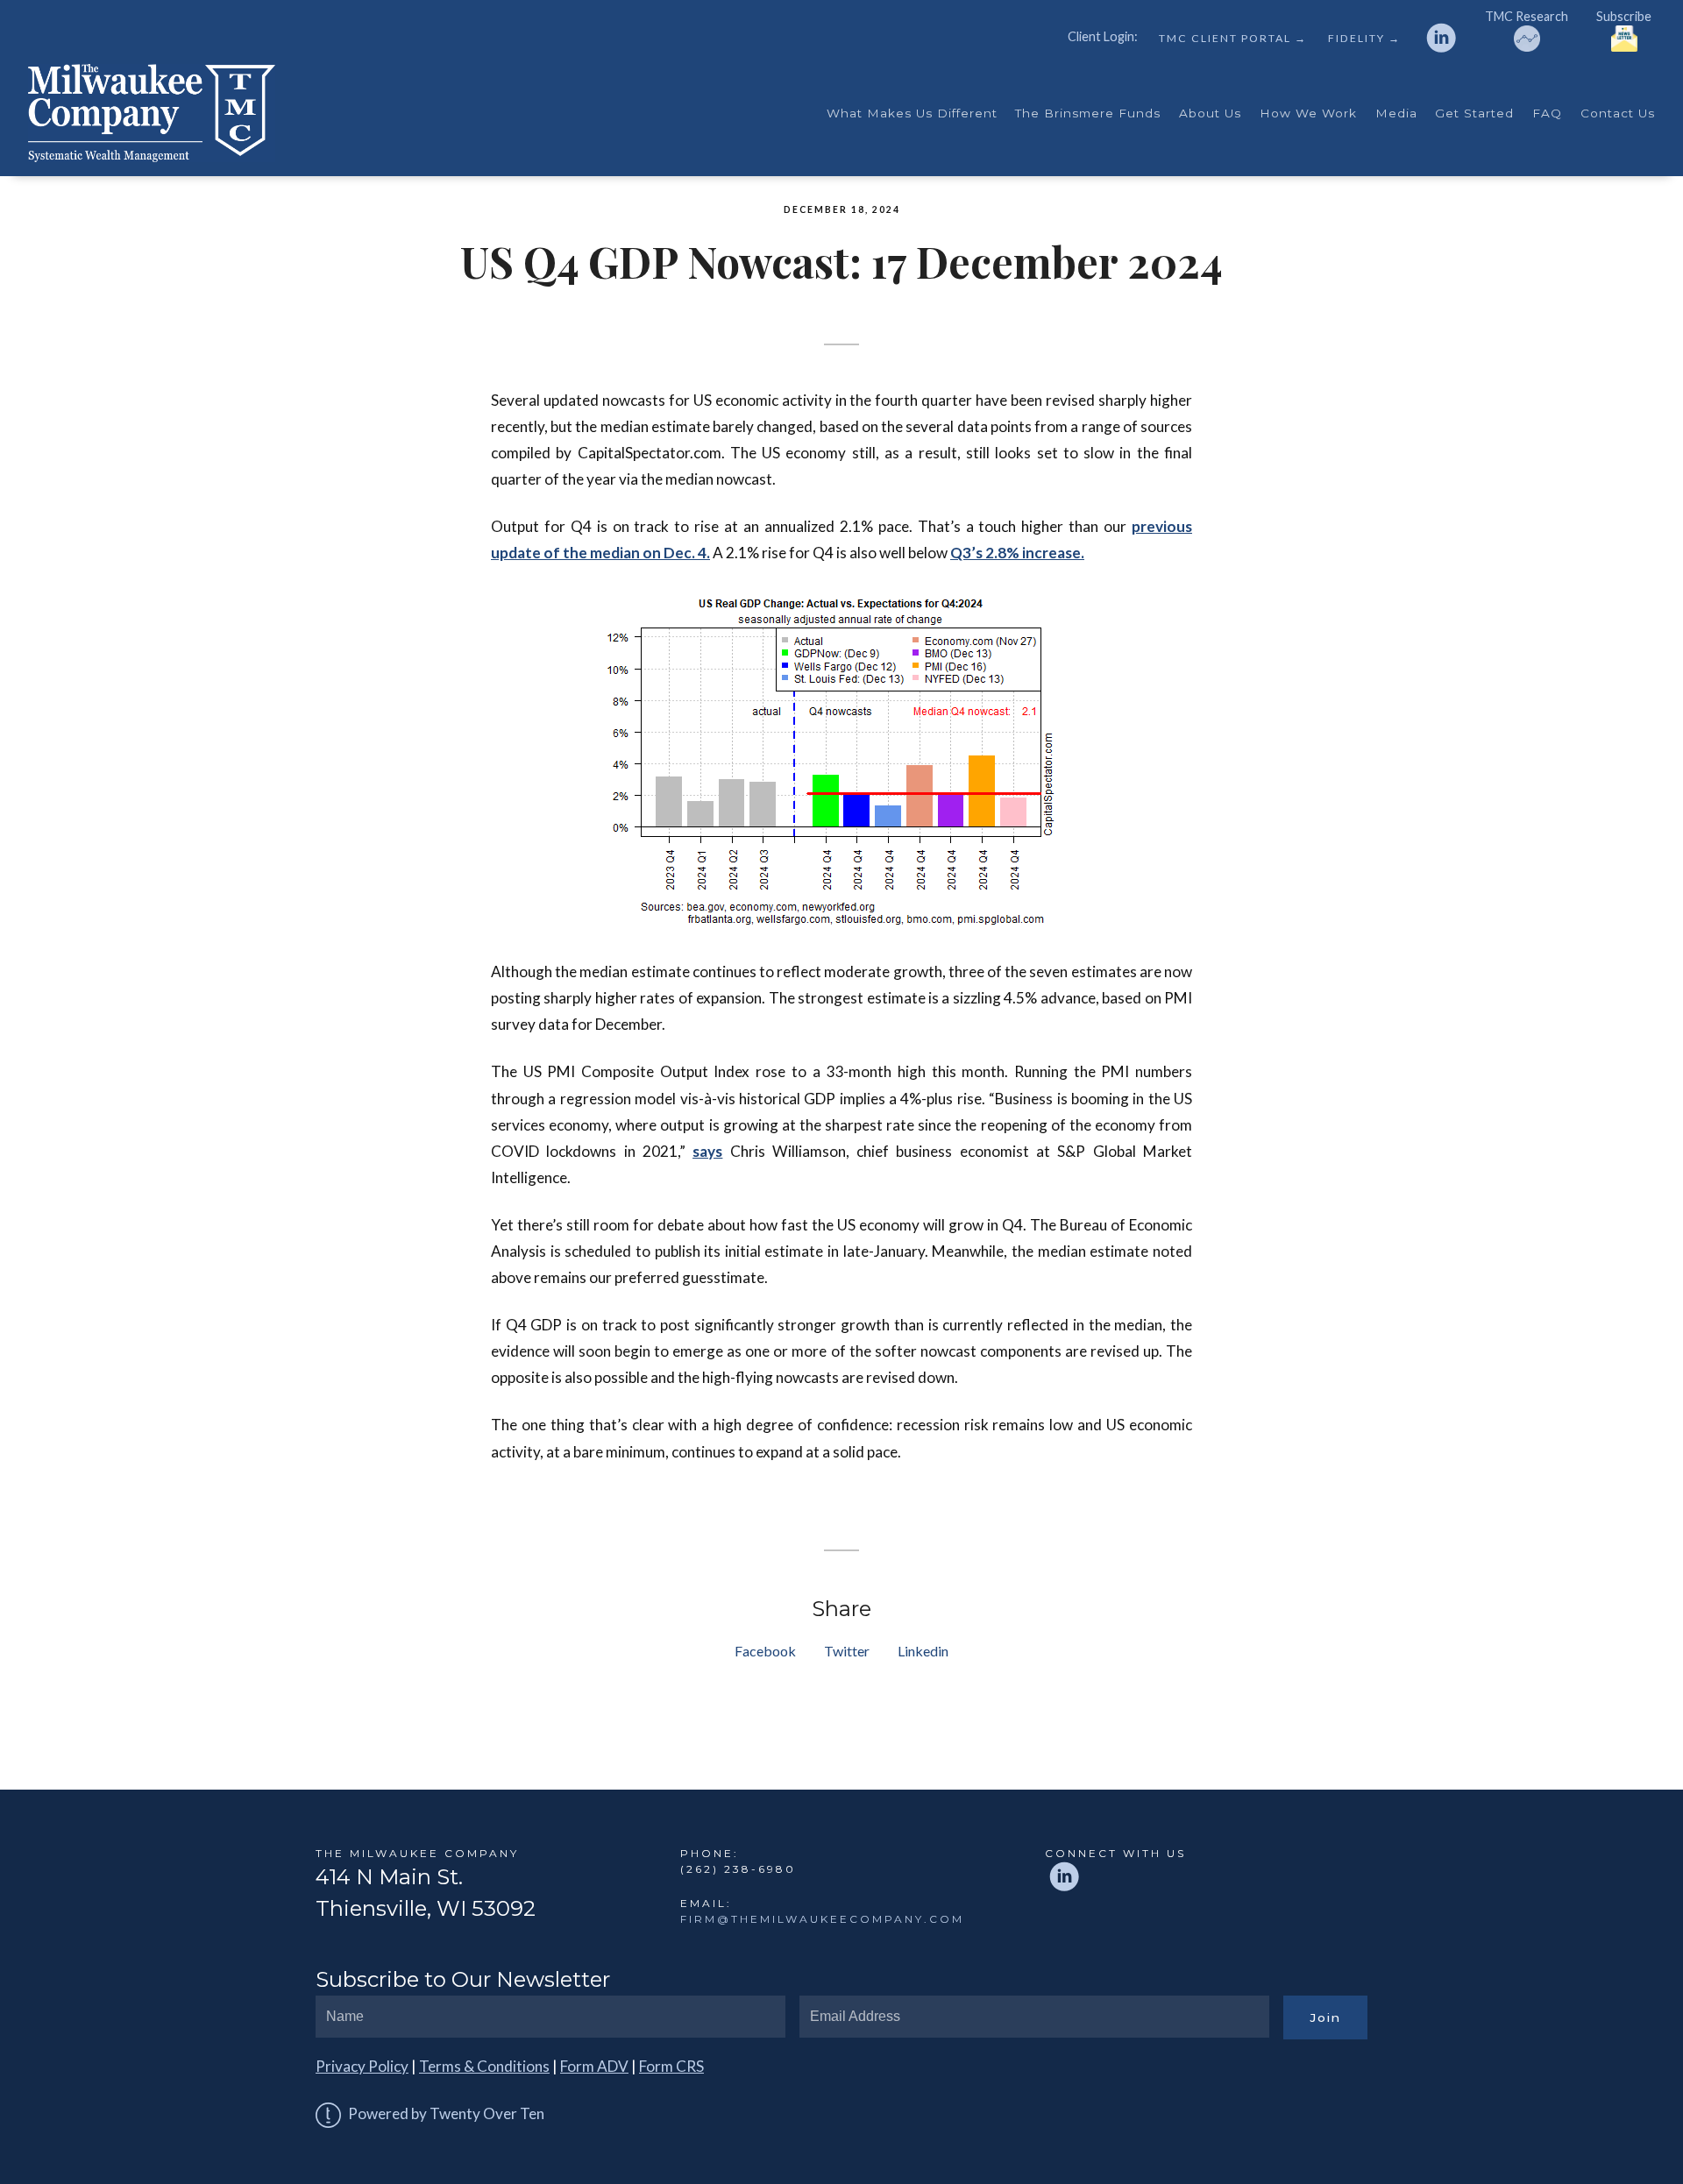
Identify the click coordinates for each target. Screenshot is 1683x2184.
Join (1325, 2017)
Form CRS (671, 2066)
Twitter (847, 1651)
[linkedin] (1441, 38)
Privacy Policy (362, 2066)
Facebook (765, 1651)
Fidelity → (1364, 39)
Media (1396, 113)
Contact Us (1618, 113)
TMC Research (1527, 16)
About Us (1210, 113)
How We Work (1308, 113)
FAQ (1547, 113)
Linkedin (923, 1651)
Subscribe (1624, 16)
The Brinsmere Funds (1088, 113)
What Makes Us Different (912, 113)
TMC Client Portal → (1233, 39)
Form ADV (594, 2066)
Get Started (1474, 113)
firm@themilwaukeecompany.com (822, 1919)
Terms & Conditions (484, 2066)
